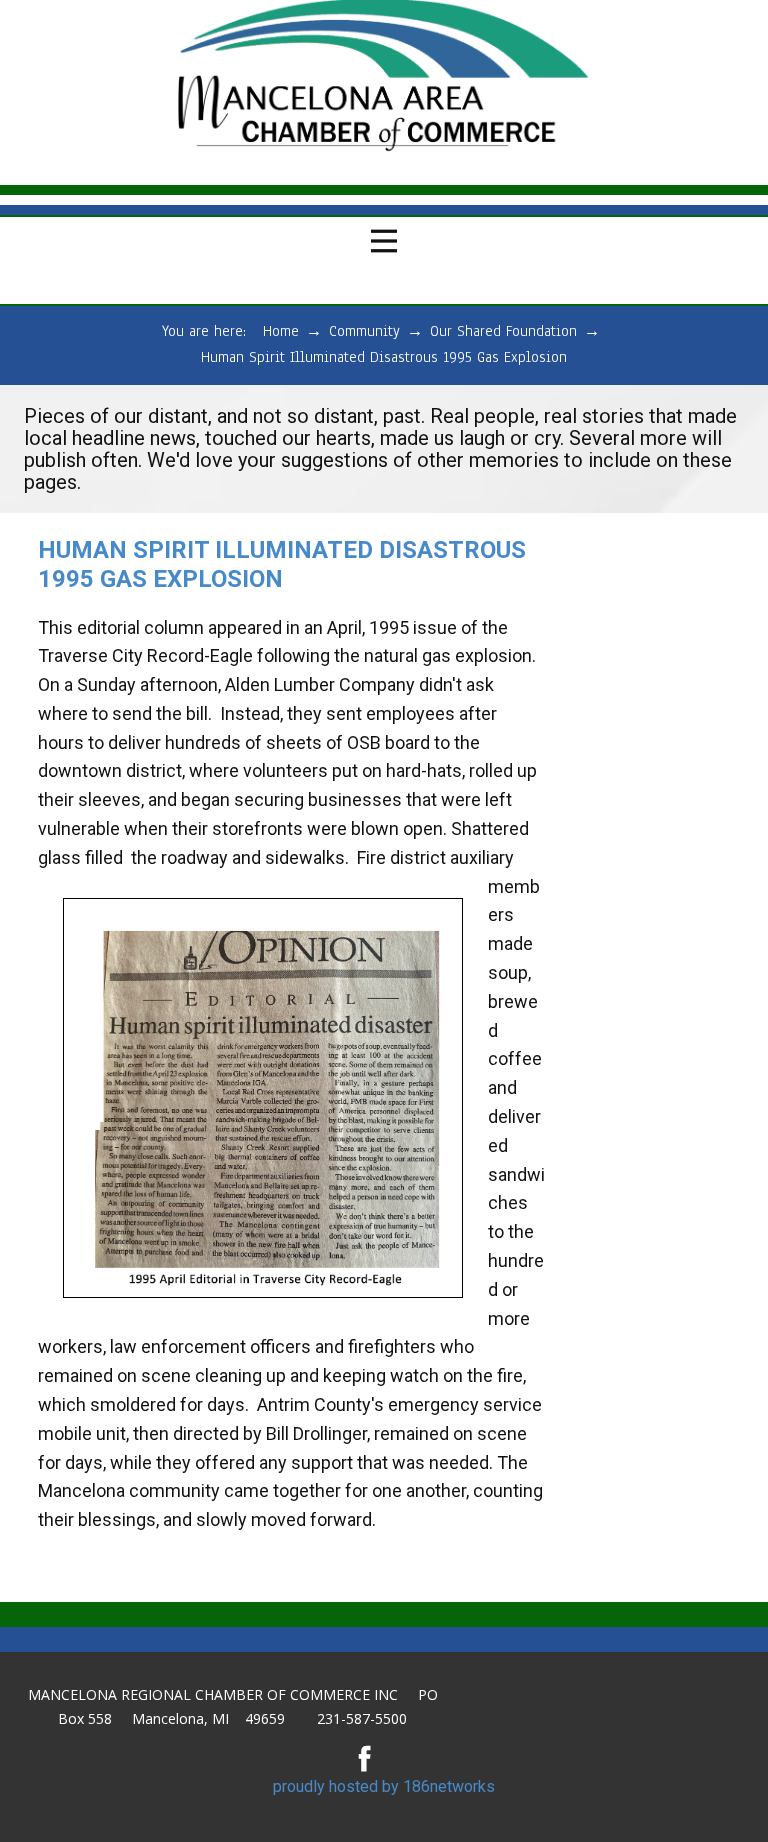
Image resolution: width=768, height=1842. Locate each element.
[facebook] (365, 1758)
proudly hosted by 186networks (384, 1786)
